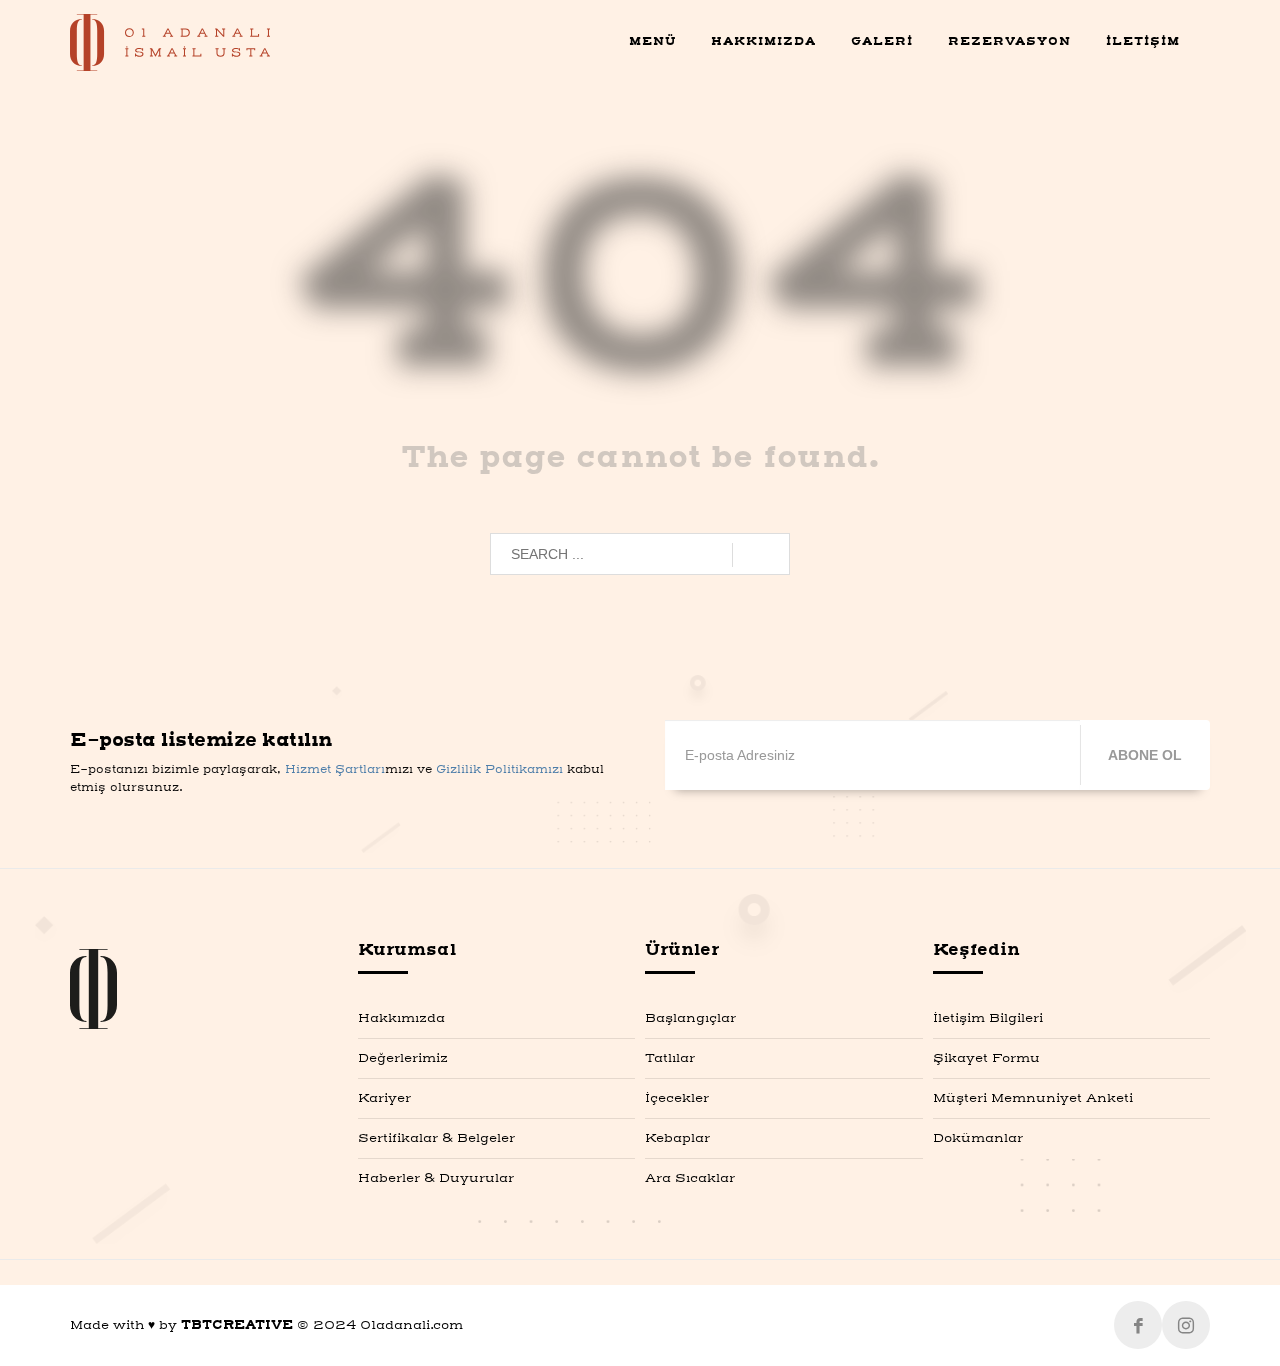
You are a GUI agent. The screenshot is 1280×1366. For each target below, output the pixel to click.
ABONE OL (1145, 755)
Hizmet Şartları (335, 770)
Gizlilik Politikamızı (499, 770)
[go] (761, 555)
